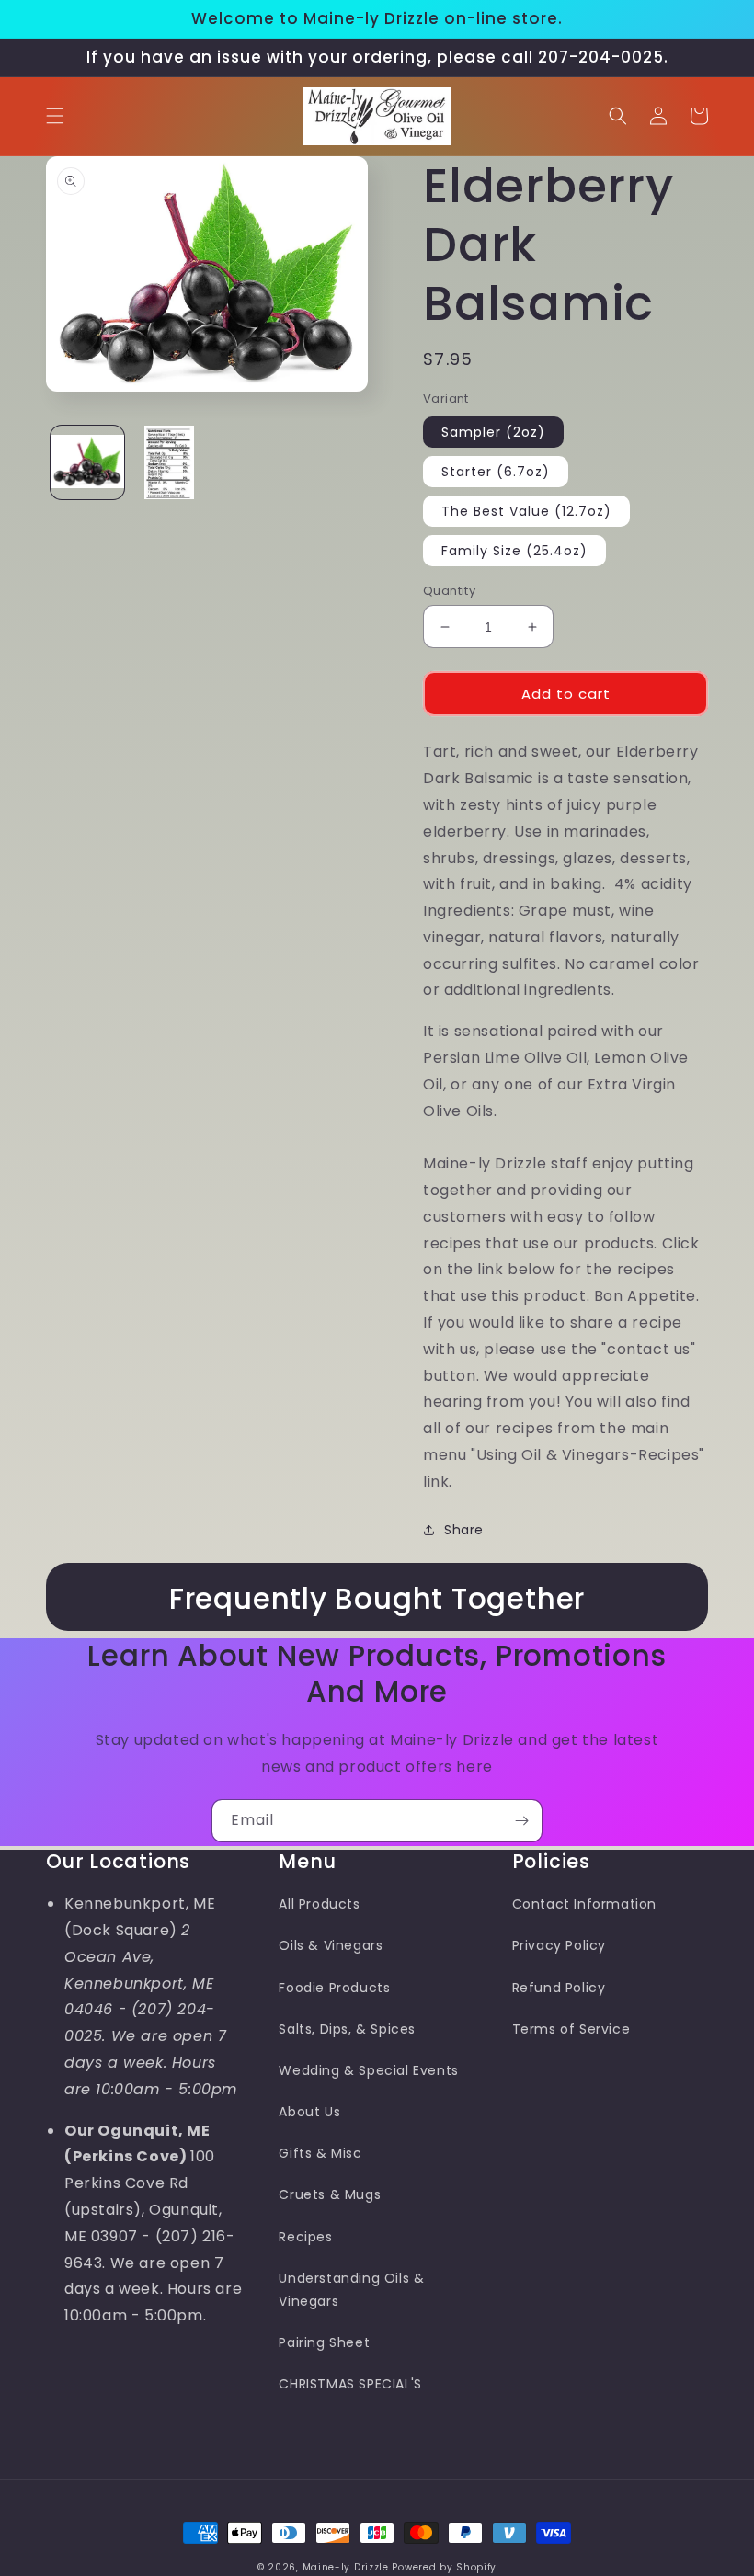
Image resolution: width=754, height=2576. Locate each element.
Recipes (305, 2237)
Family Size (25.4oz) (514, 551)
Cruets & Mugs (330, 2194)
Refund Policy (559, 1988)
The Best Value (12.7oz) (526, 511)
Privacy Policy (559, 1945)
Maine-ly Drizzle (346, 2567)
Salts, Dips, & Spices (347, 2029)
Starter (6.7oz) (496, 472)
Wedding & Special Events (368, 2070)
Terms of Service (571, 2029)
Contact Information (584, 1904)
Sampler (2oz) (493, 432)
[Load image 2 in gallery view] (170, 462)
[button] (55, 116)
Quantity (449, 591)
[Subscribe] (521, 1821)
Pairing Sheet (324, 2342)
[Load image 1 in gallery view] (87, 462)
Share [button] (464, 1530)
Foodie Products (334, 1988)
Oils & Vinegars (331, 1945)
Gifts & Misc (320, 2153)
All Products (319, 1904)
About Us (309, 2112)
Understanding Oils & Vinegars (351, 2290)
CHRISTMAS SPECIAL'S (350, 2384)
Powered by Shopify (444, 2567)
